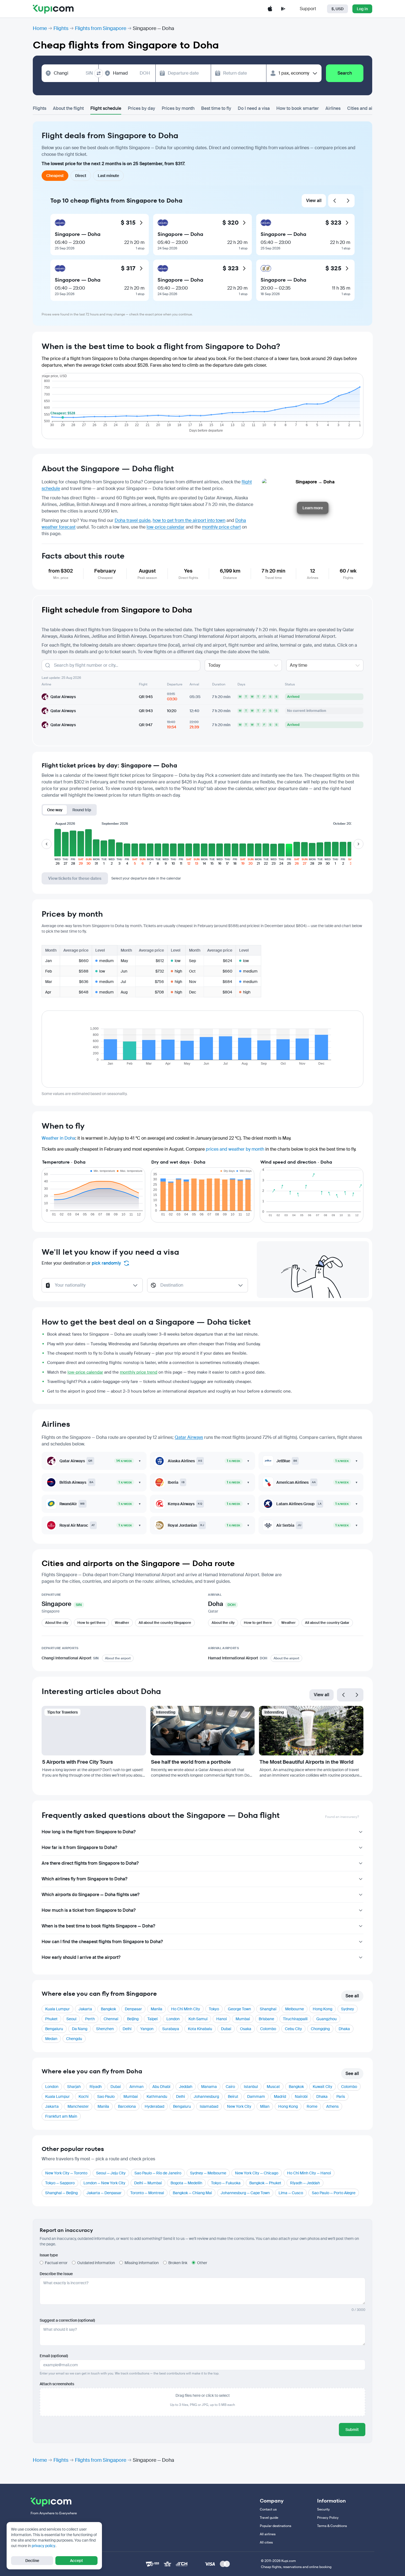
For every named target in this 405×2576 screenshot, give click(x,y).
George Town (239, 2009)
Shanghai (268, 2009)
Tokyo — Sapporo (60, 2183)
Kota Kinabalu (200, 2029)
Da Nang (80, 2029)
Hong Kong (322, 2009)
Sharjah (74, 2087)
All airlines (268, 2534)
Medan (51, 2039)
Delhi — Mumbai (148, 2183)
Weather (122, 1623)
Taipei (152, 2019)
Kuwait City (322, 2087)
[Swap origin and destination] (99, 73)
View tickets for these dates (75, 878)
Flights (61, 28)
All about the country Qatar (327, 1623)
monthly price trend (139, 1372)
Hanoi (222, 2019)
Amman (137, 2087)
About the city (57, 1623)
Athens (332, 2106)
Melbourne (295, 2009)
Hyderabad (154, 2106)
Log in (362, 9)
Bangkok (108, 2009)
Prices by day (141, 108)
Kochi (83, 2096)
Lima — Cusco (291, 2193)
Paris (341, 2096)
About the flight (68, 108)
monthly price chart (221, 527)
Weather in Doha (58, 1138)
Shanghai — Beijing (61, 2193)
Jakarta (85, 2009)
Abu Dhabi (161, 2087)
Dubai (226, 2029)
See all (352, 1996)
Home (40, 28)
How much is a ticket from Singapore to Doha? (89, 1910)
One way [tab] (55, 810)
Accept (76, 2561)
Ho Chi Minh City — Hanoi (309, 2173)
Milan (265, 2106)
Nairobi (301, 2096)
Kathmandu (157, 2096)
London (173, 2019)
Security (323, 2509)
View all (314, 201)
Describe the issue (56, 2274)
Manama (209, 2087)
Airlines (333, 108)
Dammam (256, 2096)
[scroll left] (47, 844)
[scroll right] (358, 844)
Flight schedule (106, 108)
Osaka (246, 2029)
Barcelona (127, 2106)
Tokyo (214, 2009)
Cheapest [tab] (55, 176)
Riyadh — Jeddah (305, 2183)
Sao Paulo (106, 2096)
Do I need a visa (254, 108)
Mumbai (243, 2019)
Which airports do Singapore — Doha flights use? (91, 1895)
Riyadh (96, 2087)
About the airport (118, 1658)
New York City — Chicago (257, 2173)
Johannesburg (206, 2096)
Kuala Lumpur (57, 2009)
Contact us (268, 2509)
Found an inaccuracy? (342, 1817)
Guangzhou (326, 2019)
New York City (239, 2106)
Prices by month (178, 108)
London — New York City (104, 2183)
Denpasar (133, 2009)
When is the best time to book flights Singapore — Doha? (98, 1926)
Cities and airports (366, 108)
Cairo (230, 2087)
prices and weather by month (235, 1149)
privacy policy (44, 2546)
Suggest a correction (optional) (67, 2320)
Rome (312, 2106)
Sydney (348, 2009)
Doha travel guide (133, 520)
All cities (266, 2542)
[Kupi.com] (53, 9)
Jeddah (186, 2087)
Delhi (127, 2029)
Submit (352, 2430)
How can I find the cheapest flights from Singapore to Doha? (102, 1942)
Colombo (268, 2029)
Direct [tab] (81, 176)
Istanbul (251, 2087)
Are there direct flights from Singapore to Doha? (90, 1863)
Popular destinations (276, 2526)
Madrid (280, 2096)
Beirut (233, 2096)
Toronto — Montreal (147, 2193)
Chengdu (74, 2039)
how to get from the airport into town (189, 520)
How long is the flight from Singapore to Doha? (89, 1832)
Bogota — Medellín (186, 2183)
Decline (32, 2561)
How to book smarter (298, 108)
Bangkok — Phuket (265, 2183)
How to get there (91, 1623)
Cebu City (293, 2029)
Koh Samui (198, 2019)
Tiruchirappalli (295, 2019)
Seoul (71, 2019)
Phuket (51, 2019)
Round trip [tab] (82, 810)
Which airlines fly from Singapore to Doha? (84, 1879)
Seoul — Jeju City (111, 2173)
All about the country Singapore (165, 1623)
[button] (58, 847)
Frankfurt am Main (61, 2116)
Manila (156, 2009)
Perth (90, 2019)
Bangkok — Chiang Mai (192, 2193)
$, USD (337, 9)
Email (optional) (54, 2356)
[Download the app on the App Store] (270, 9)
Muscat (273, 2087)
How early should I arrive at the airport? (81, 1957)
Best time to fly (216, 108)
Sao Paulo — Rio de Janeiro (158, 2173)
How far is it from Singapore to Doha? (79, 1847)
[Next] (348, 201)
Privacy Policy (328, 2518)
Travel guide (269, 2518)
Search (345, 73)
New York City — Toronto (66, 2173)
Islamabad (209, 2106)
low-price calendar (166, 527)
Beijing (133, 2019)
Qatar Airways (189, 1437)
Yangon (147, 2029)
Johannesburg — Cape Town (245, 2193)
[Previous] (335, 201)
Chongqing (320, 2029)
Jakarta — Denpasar (104, 2193)
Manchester (78, 2106)
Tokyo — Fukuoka (226, 2183)
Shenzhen (105, 2029)
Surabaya (171, 2029)
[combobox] (73, 73)
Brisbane (266, 2019)
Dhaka (344, 2029)
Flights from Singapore (101, 28)
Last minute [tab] (108, 176)
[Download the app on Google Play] (283, 9)
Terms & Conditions (332, 2526)
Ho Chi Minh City (186, 2009)
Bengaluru (54, 2029)
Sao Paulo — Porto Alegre (334, 2193)
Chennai (111, 2019)
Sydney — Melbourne (208, 2173)
